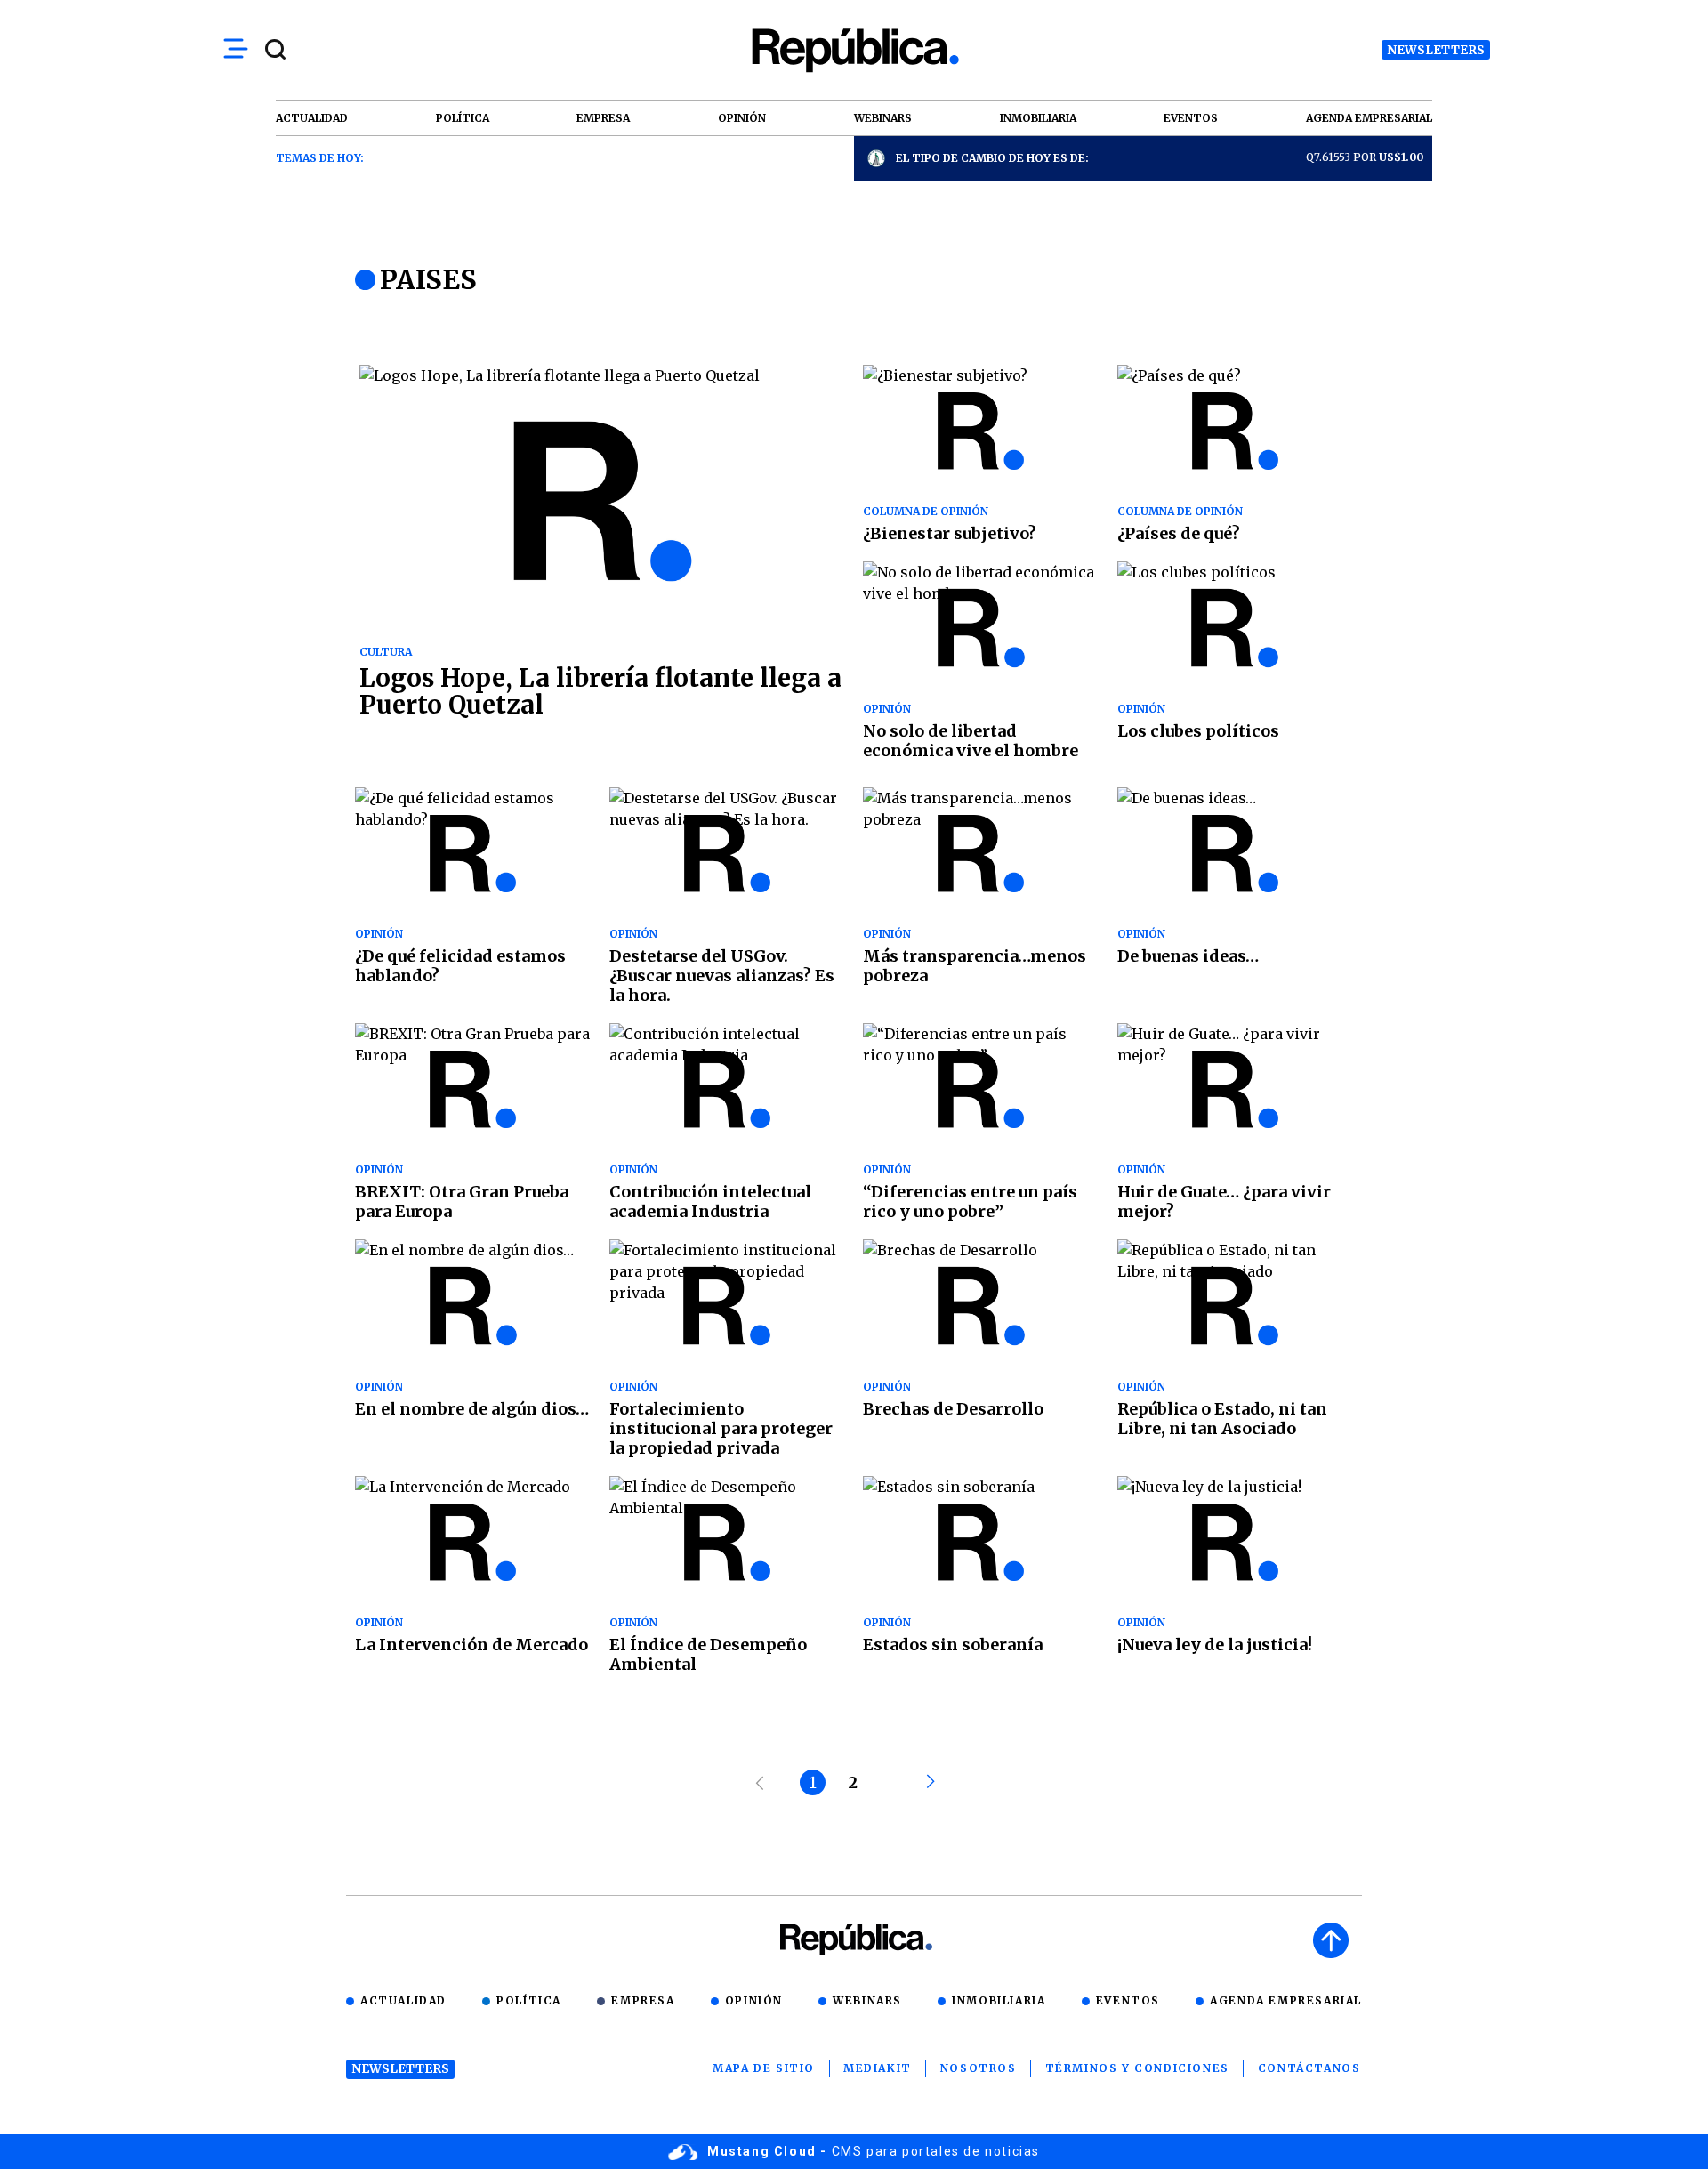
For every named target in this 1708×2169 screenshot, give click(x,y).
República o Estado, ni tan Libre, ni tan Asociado (1222, 1419)
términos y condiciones (1137, 2068)
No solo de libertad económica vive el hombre (971, 741)
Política (529, 2000)
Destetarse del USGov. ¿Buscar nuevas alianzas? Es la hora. (722, 976)
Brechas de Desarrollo (953, 1409)
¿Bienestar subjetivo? (950, 533)
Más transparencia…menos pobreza (975, 966)
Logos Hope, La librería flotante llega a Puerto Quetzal (600, 691)
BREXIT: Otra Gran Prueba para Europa (462, 1201)
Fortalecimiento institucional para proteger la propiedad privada (721, 1428)
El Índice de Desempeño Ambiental (708, 1654)
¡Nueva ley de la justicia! (1215, 1645)
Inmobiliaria (999, 2000)
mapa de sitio (764, 2068)
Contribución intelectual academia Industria (710, 1201)
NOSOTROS (979, 2068)
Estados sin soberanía (953, 1645)
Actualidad (403, 2000)
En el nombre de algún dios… (472, 1409)
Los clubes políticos (1198, 731)
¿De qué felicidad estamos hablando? (460, 966)
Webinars (867, 2000)
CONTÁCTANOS (1309, 2068)
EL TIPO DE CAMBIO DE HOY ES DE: (992, 158)
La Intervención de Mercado (471, 1645)
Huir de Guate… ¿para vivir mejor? (1224, 1201)
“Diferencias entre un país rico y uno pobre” (970, 1201)
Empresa (643, 2000)
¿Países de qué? (1179, 533)
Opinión (754, 2000)
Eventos (1128, 2000)
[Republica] (854, 50)
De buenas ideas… (1188, 956)
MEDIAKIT (878, 2068)
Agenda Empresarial (1286, 2000)
